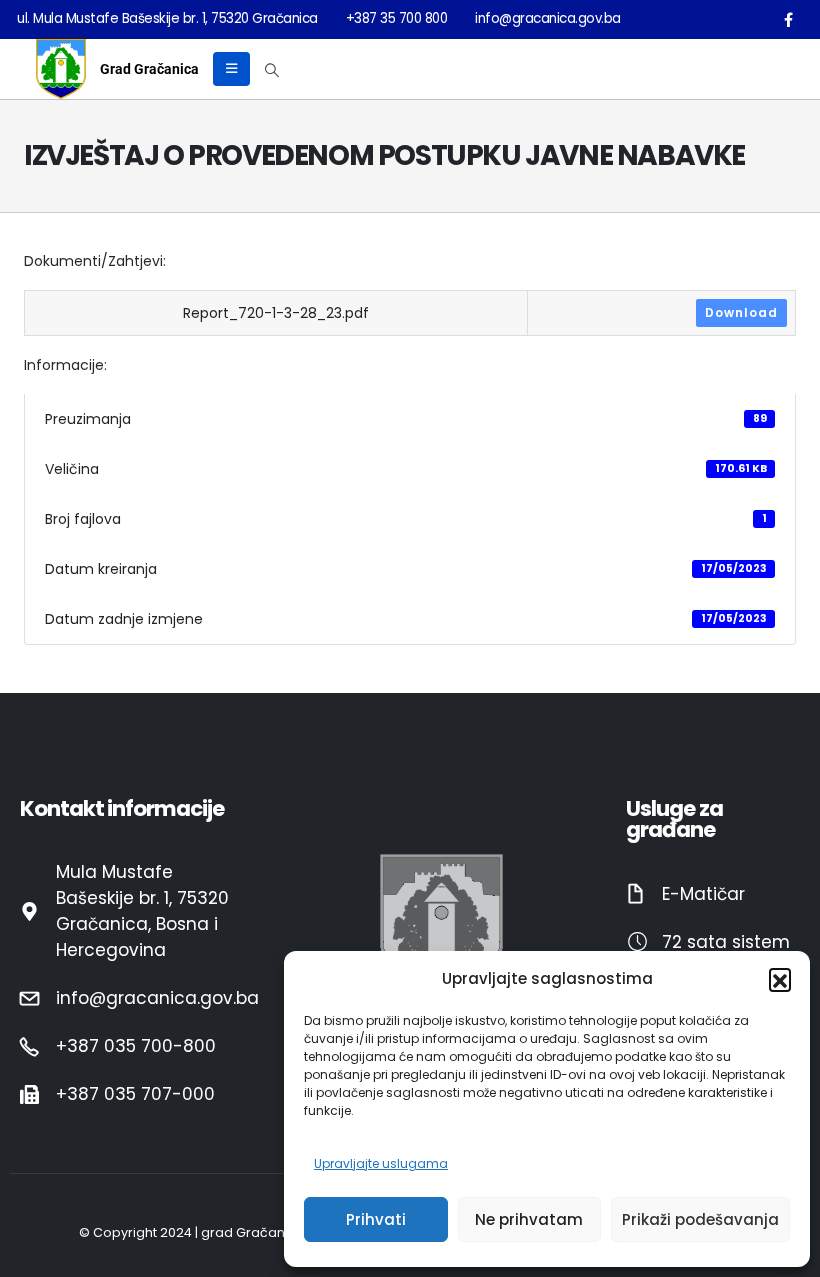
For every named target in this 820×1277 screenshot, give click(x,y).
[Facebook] (788, 19)
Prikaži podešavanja (700, 1219)
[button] (780, 979)
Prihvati (376, 1219)
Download (741, 312)
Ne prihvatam (529, 1219)
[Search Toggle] (272, 70)
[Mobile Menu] (231, 69)
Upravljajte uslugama (381, 1163)
